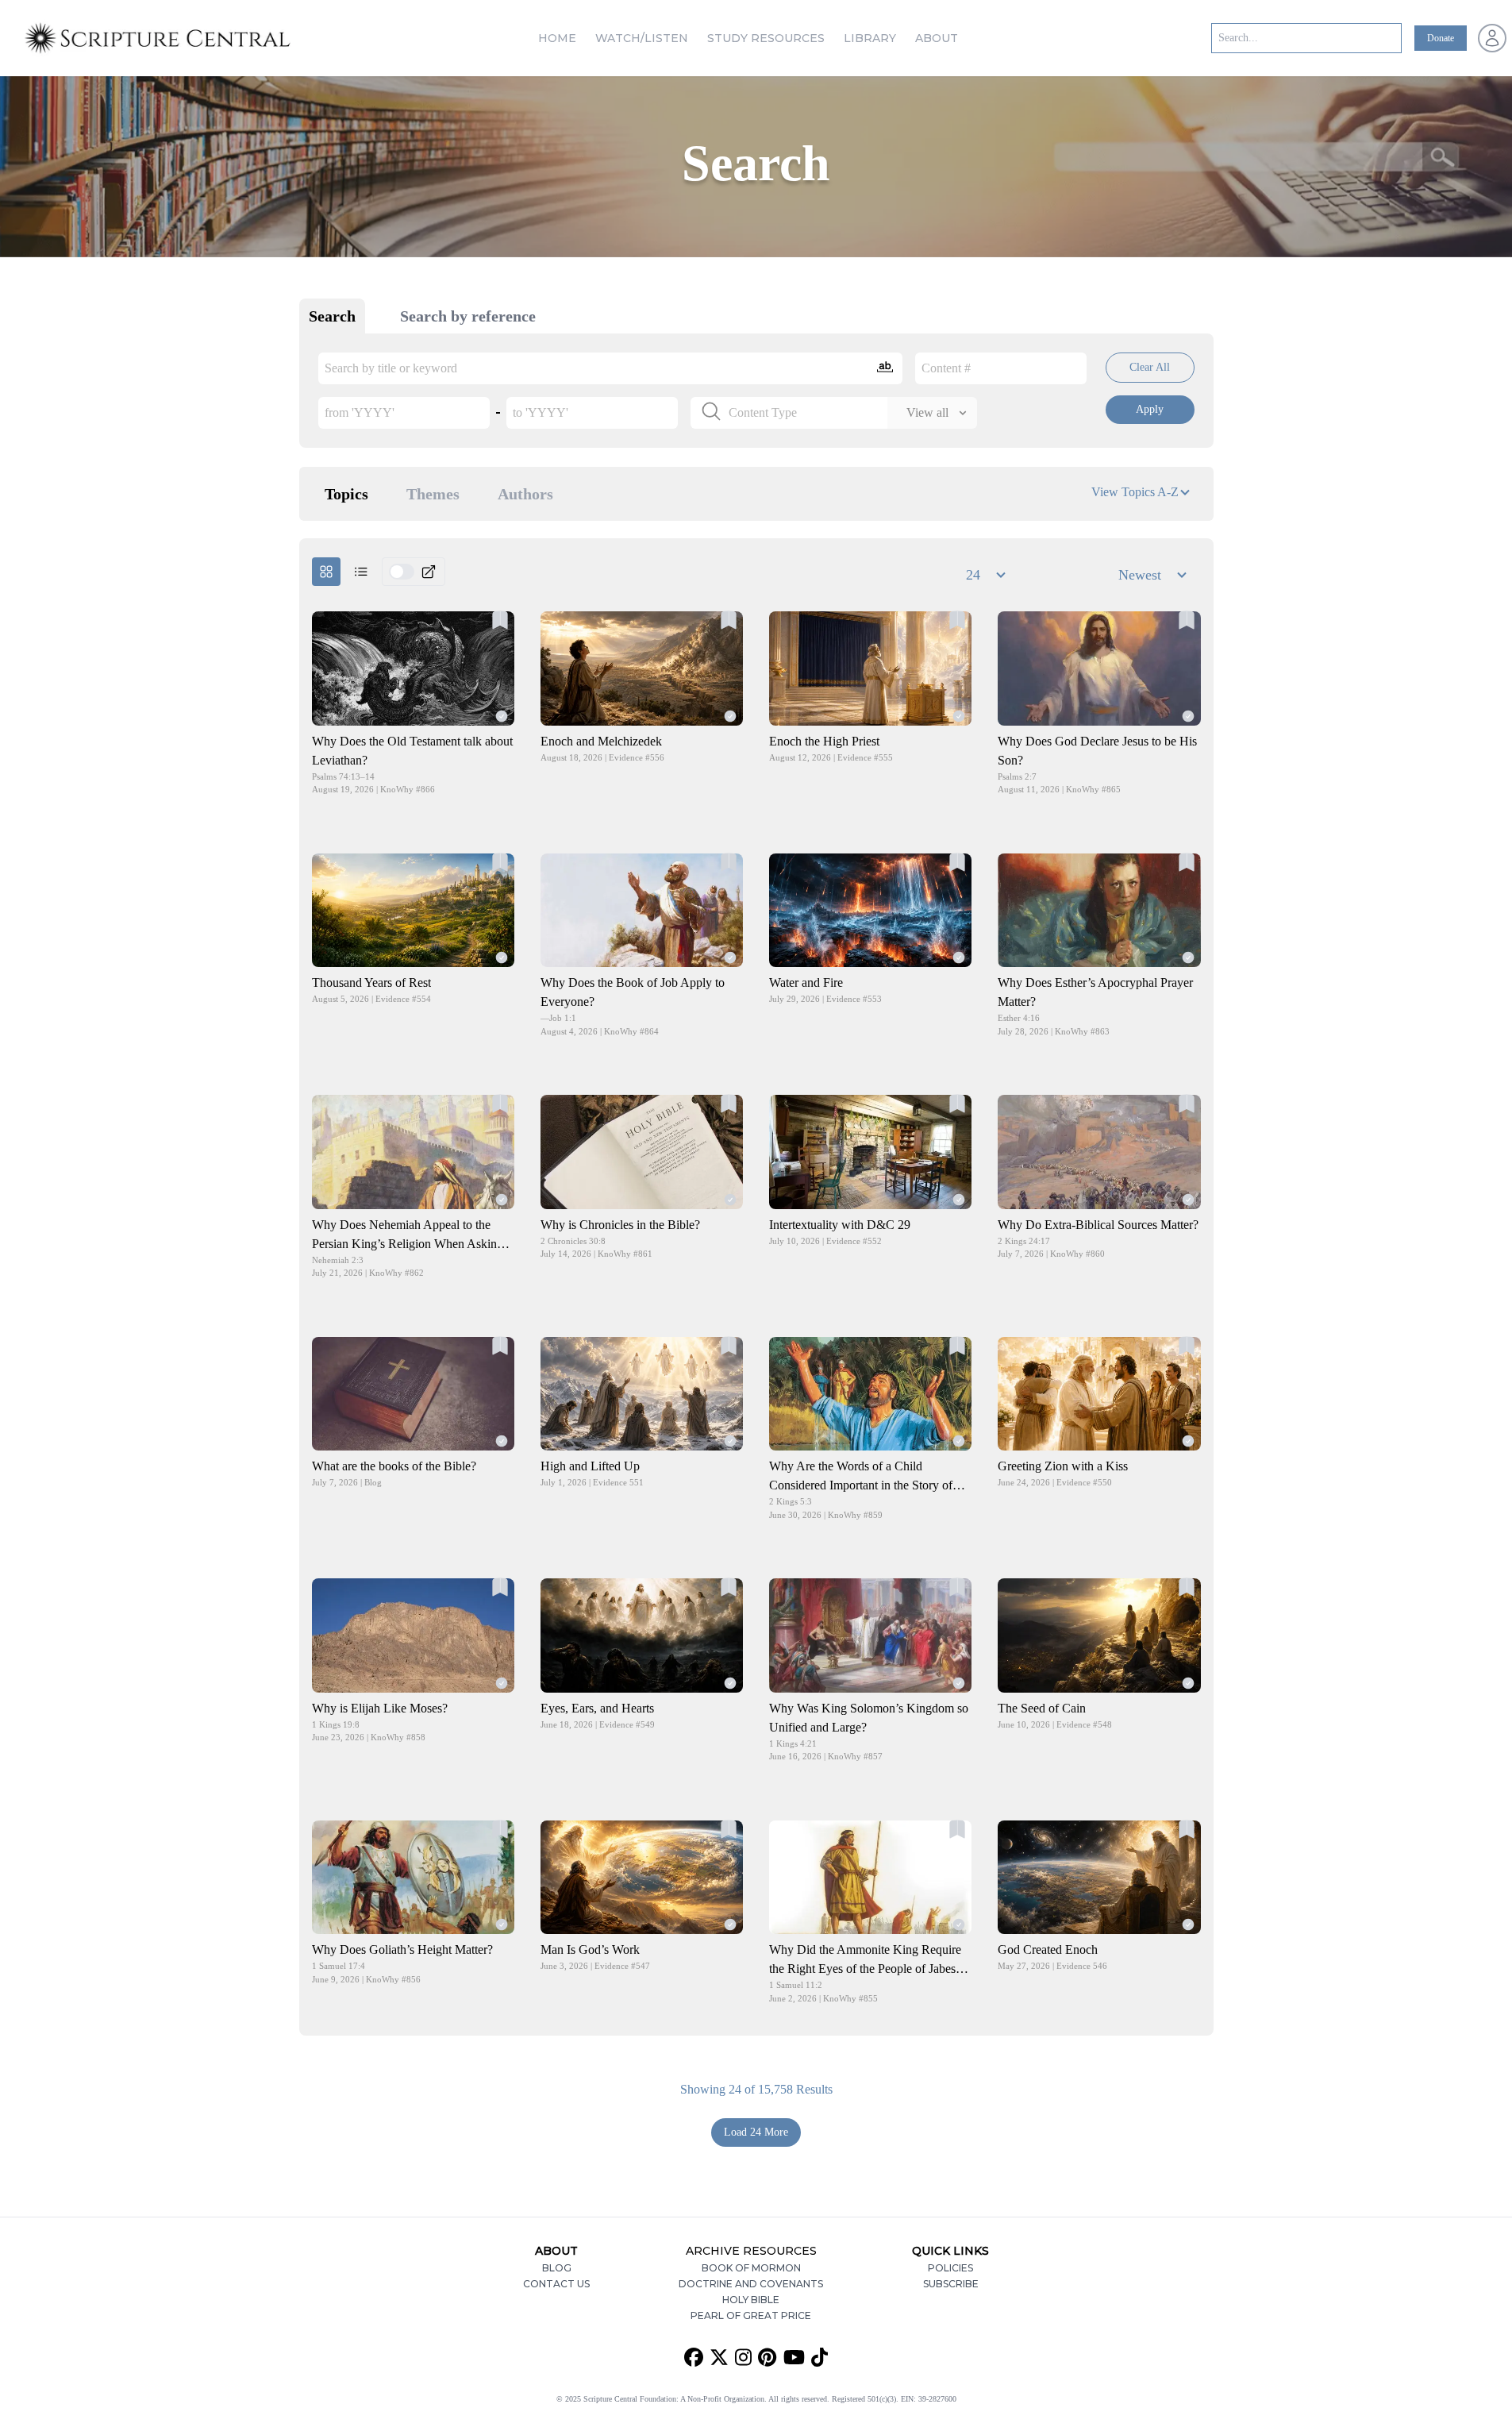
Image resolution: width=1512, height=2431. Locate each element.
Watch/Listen (642, 38)
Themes (433, 494)
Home (557, 38)
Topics (346, 494)
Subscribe (951, 2284)
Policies (950, 2268)
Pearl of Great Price (751, 2315)
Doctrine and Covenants (751, 2284)
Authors (525, 494)
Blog (557, 2268)
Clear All (1150, 367)
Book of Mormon (751, 2268)
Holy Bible (751, 2300)
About (937, 38)
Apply (1150, 409)
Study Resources (766, 38)
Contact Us (556, 2284)
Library (870, 38)
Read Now (413, 668)
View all (927, 412)
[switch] (402, 572)
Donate (1441, 38)
